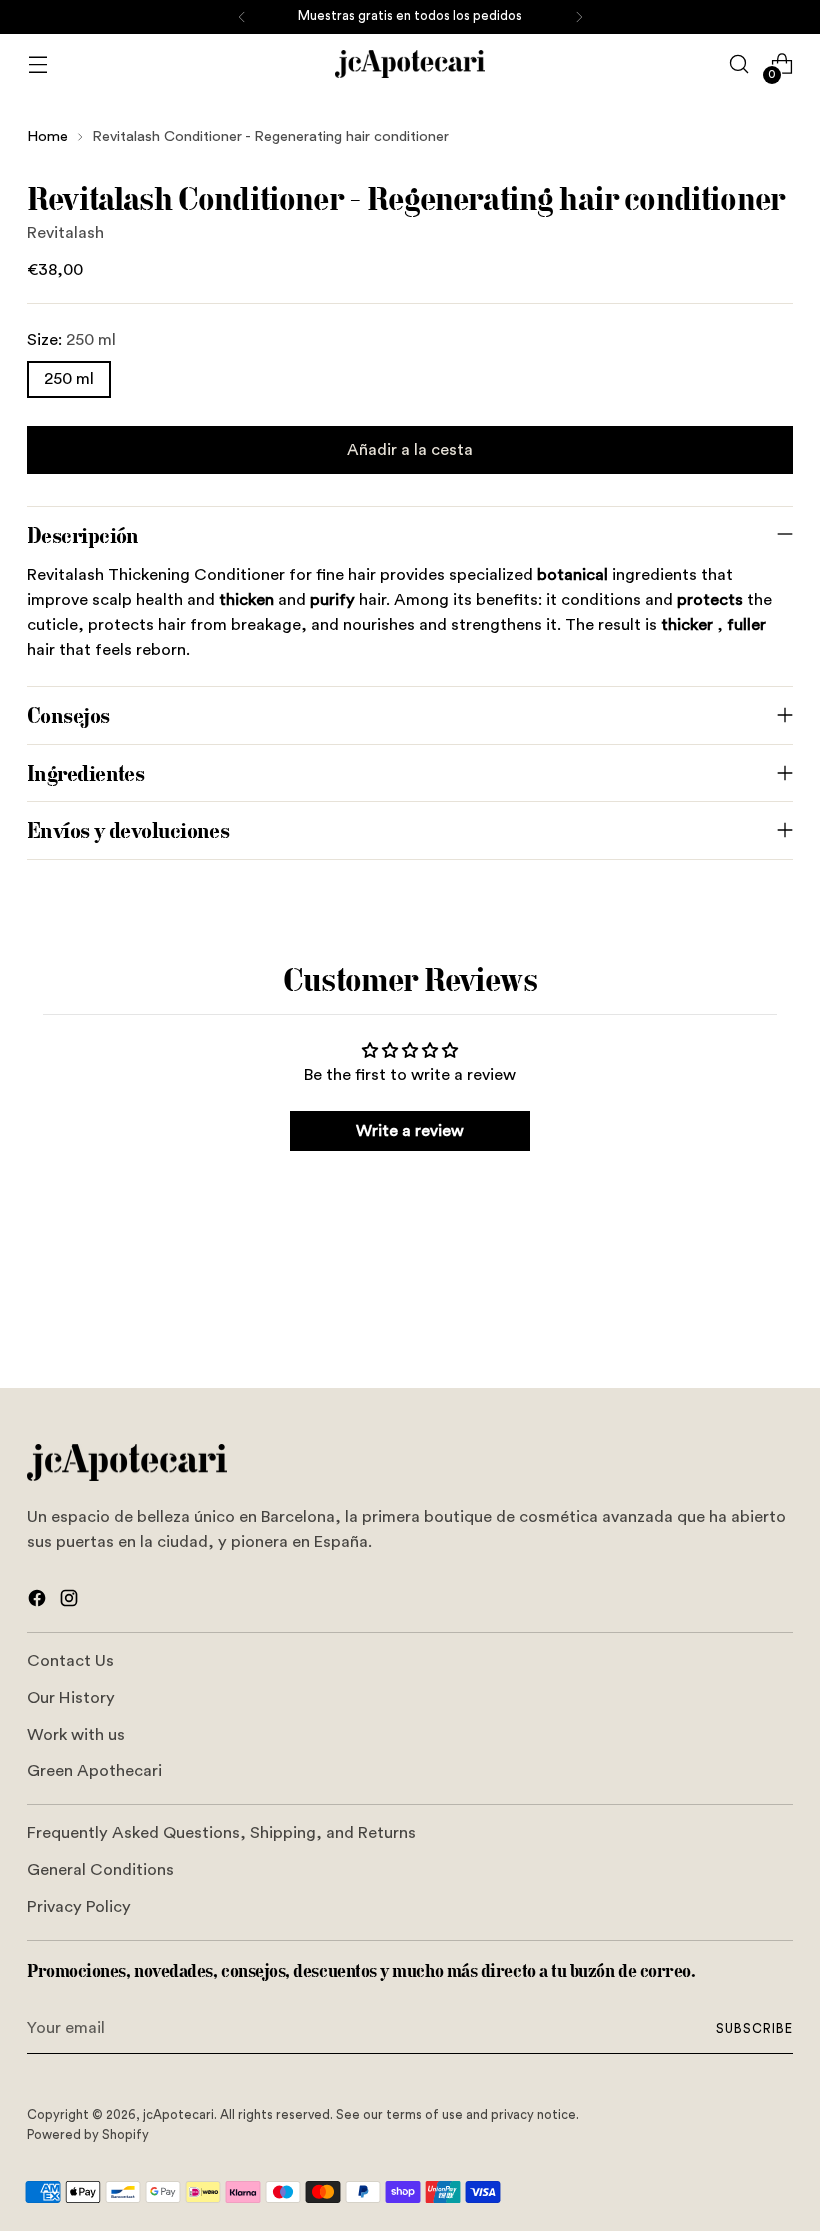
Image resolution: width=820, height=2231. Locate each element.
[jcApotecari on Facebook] (39, 1602)
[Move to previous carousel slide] (730, 1319)
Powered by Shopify (88, 2135)
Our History (71, 1698)
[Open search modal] (739, 64)
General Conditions (100, 1870)
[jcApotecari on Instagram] (71, 1602)
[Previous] (242, 17)
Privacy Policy (79, 1907)
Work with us (76, 1735)
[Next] (579, 17)
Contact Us (70, 1661)
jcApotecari (178, 2115)
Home (47, 136)
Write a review (410, 1131)
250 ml (69, 379)
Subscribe (754, 2029)
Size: (71, 340)
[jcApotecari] (410, 64)
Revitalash (65, 233)
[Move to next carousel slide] (776, 1318)
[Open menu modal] (37, 64)
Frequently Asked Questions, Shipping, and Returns (221, 1833)
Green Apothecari (94, 1771)
